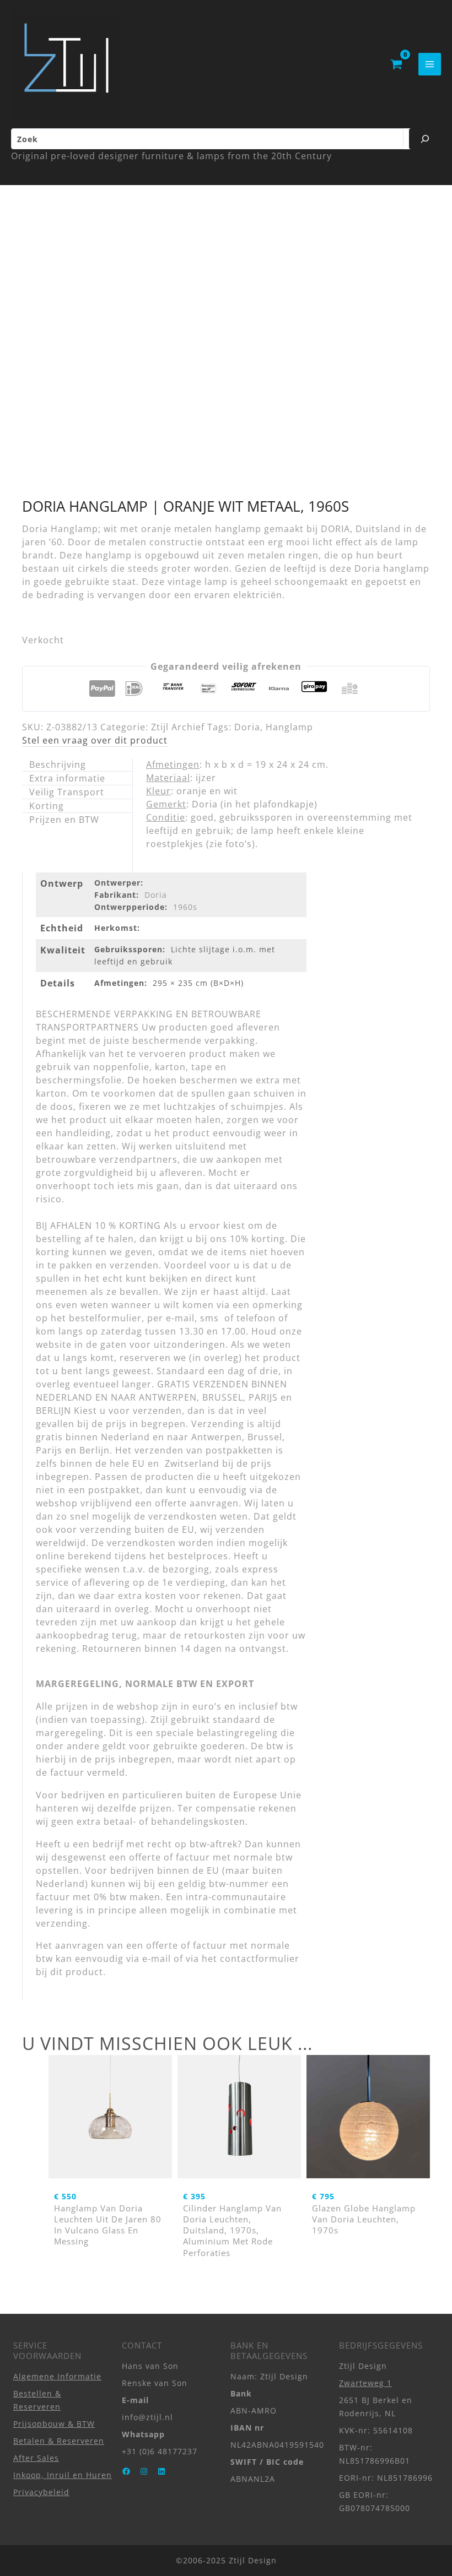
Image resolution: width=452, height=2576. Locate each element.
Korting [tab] (47, 806)
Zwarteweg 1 (365, 2383)
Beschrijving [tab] (58, 764)
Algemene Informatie (57, 2376)
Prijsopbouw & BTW (54, 2424)
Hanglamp (289, 727)
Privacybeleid (41, 2492)
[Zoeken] (425, 139)
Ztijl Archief (178, 727)
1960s (185, 907)
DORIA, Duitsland (361, 529)
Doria (247, 727)
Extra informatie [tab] (67, 778)
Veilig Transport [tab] (67, 792)
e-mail (157, 1959)
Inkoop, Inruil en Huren (63, 2475)
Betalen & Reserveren (59, 2441)
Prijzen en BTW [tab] (64, 820)
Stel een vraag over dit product (95, 740)
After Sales (36, 2458)
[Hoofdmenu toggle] (430, 64)
